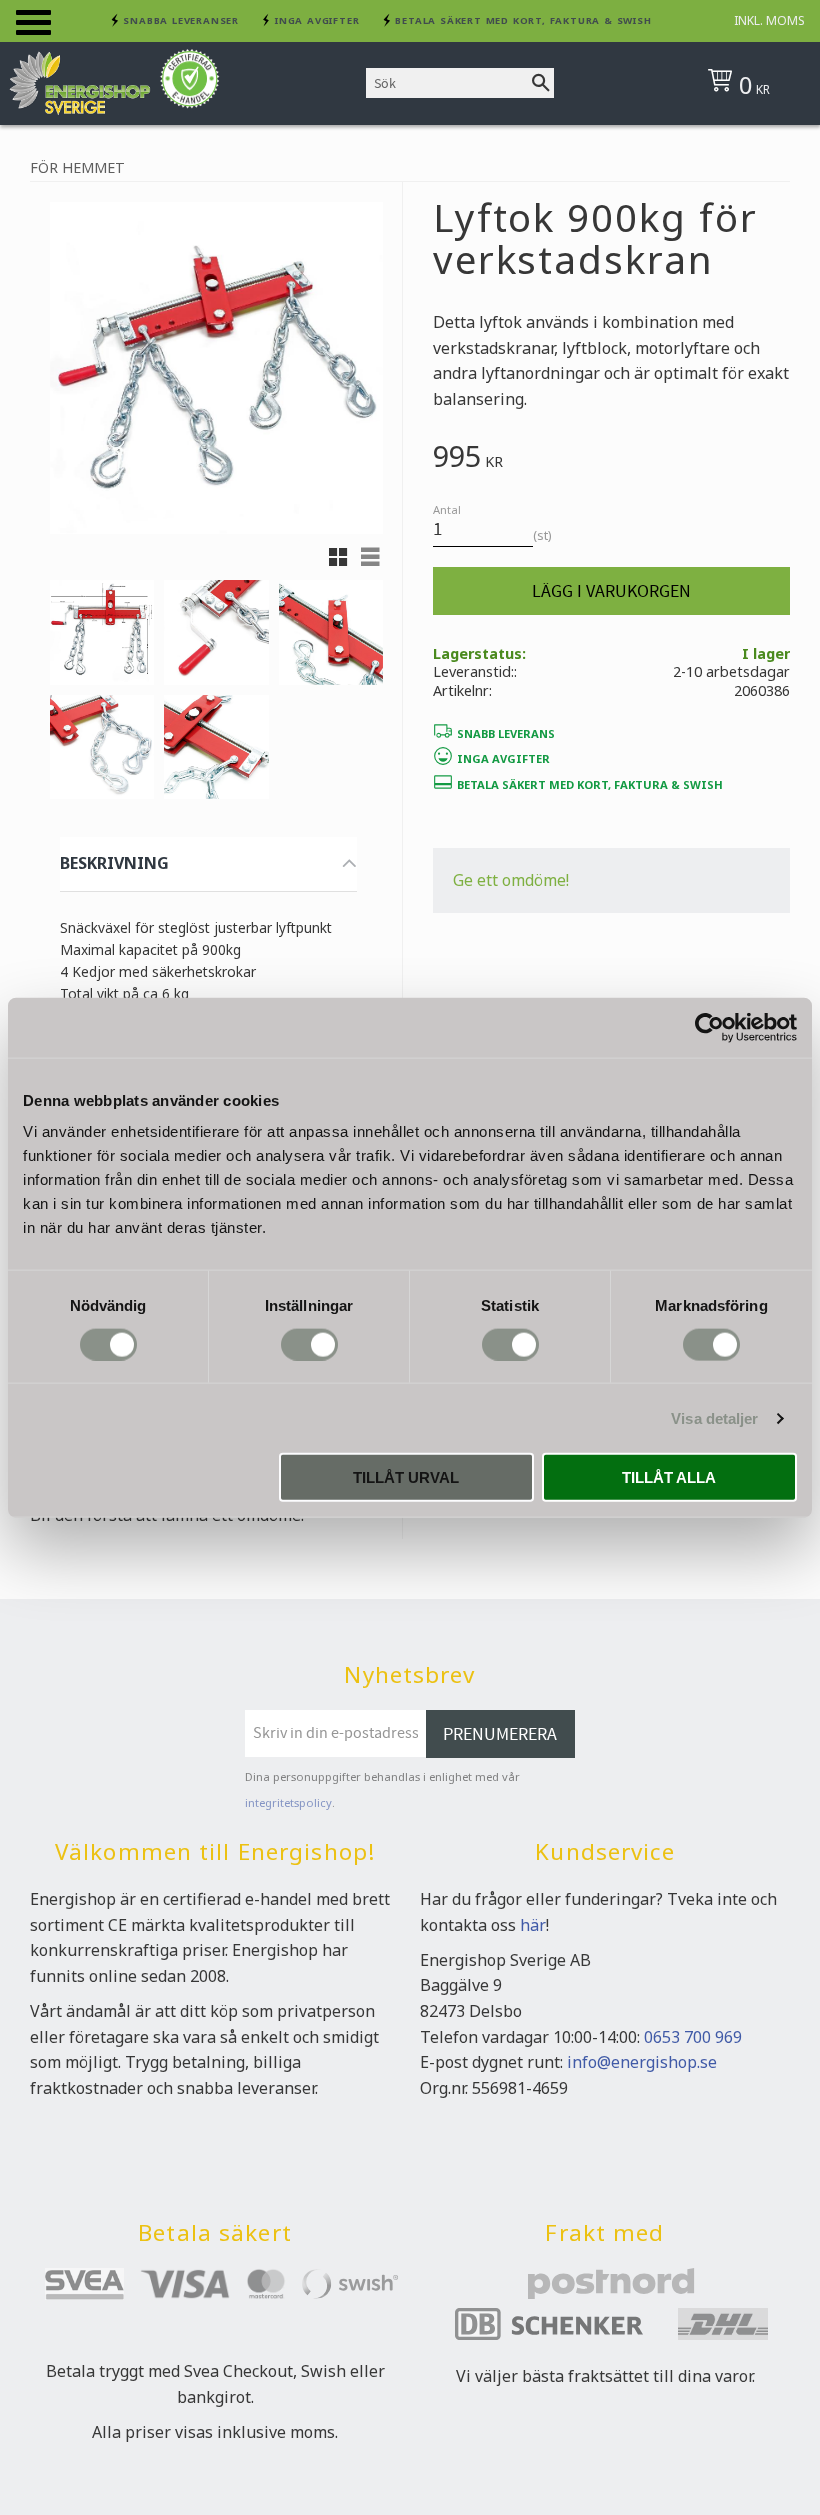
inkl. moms (769, 20)
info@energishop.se (642, 2062)
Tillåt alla (669, 1477)
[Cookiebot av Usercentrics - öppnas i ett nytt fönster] (709, 1027)
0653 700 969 (693, 2037)
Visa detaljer (714, 1417)
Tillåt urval (406, 1477)
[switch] (309, 1344)
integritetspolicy (288, 1802)
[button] (33, 22)
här (533, 1925)
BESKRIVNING (114, 863)
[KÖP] (611, 591)
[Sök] (541, 83)
